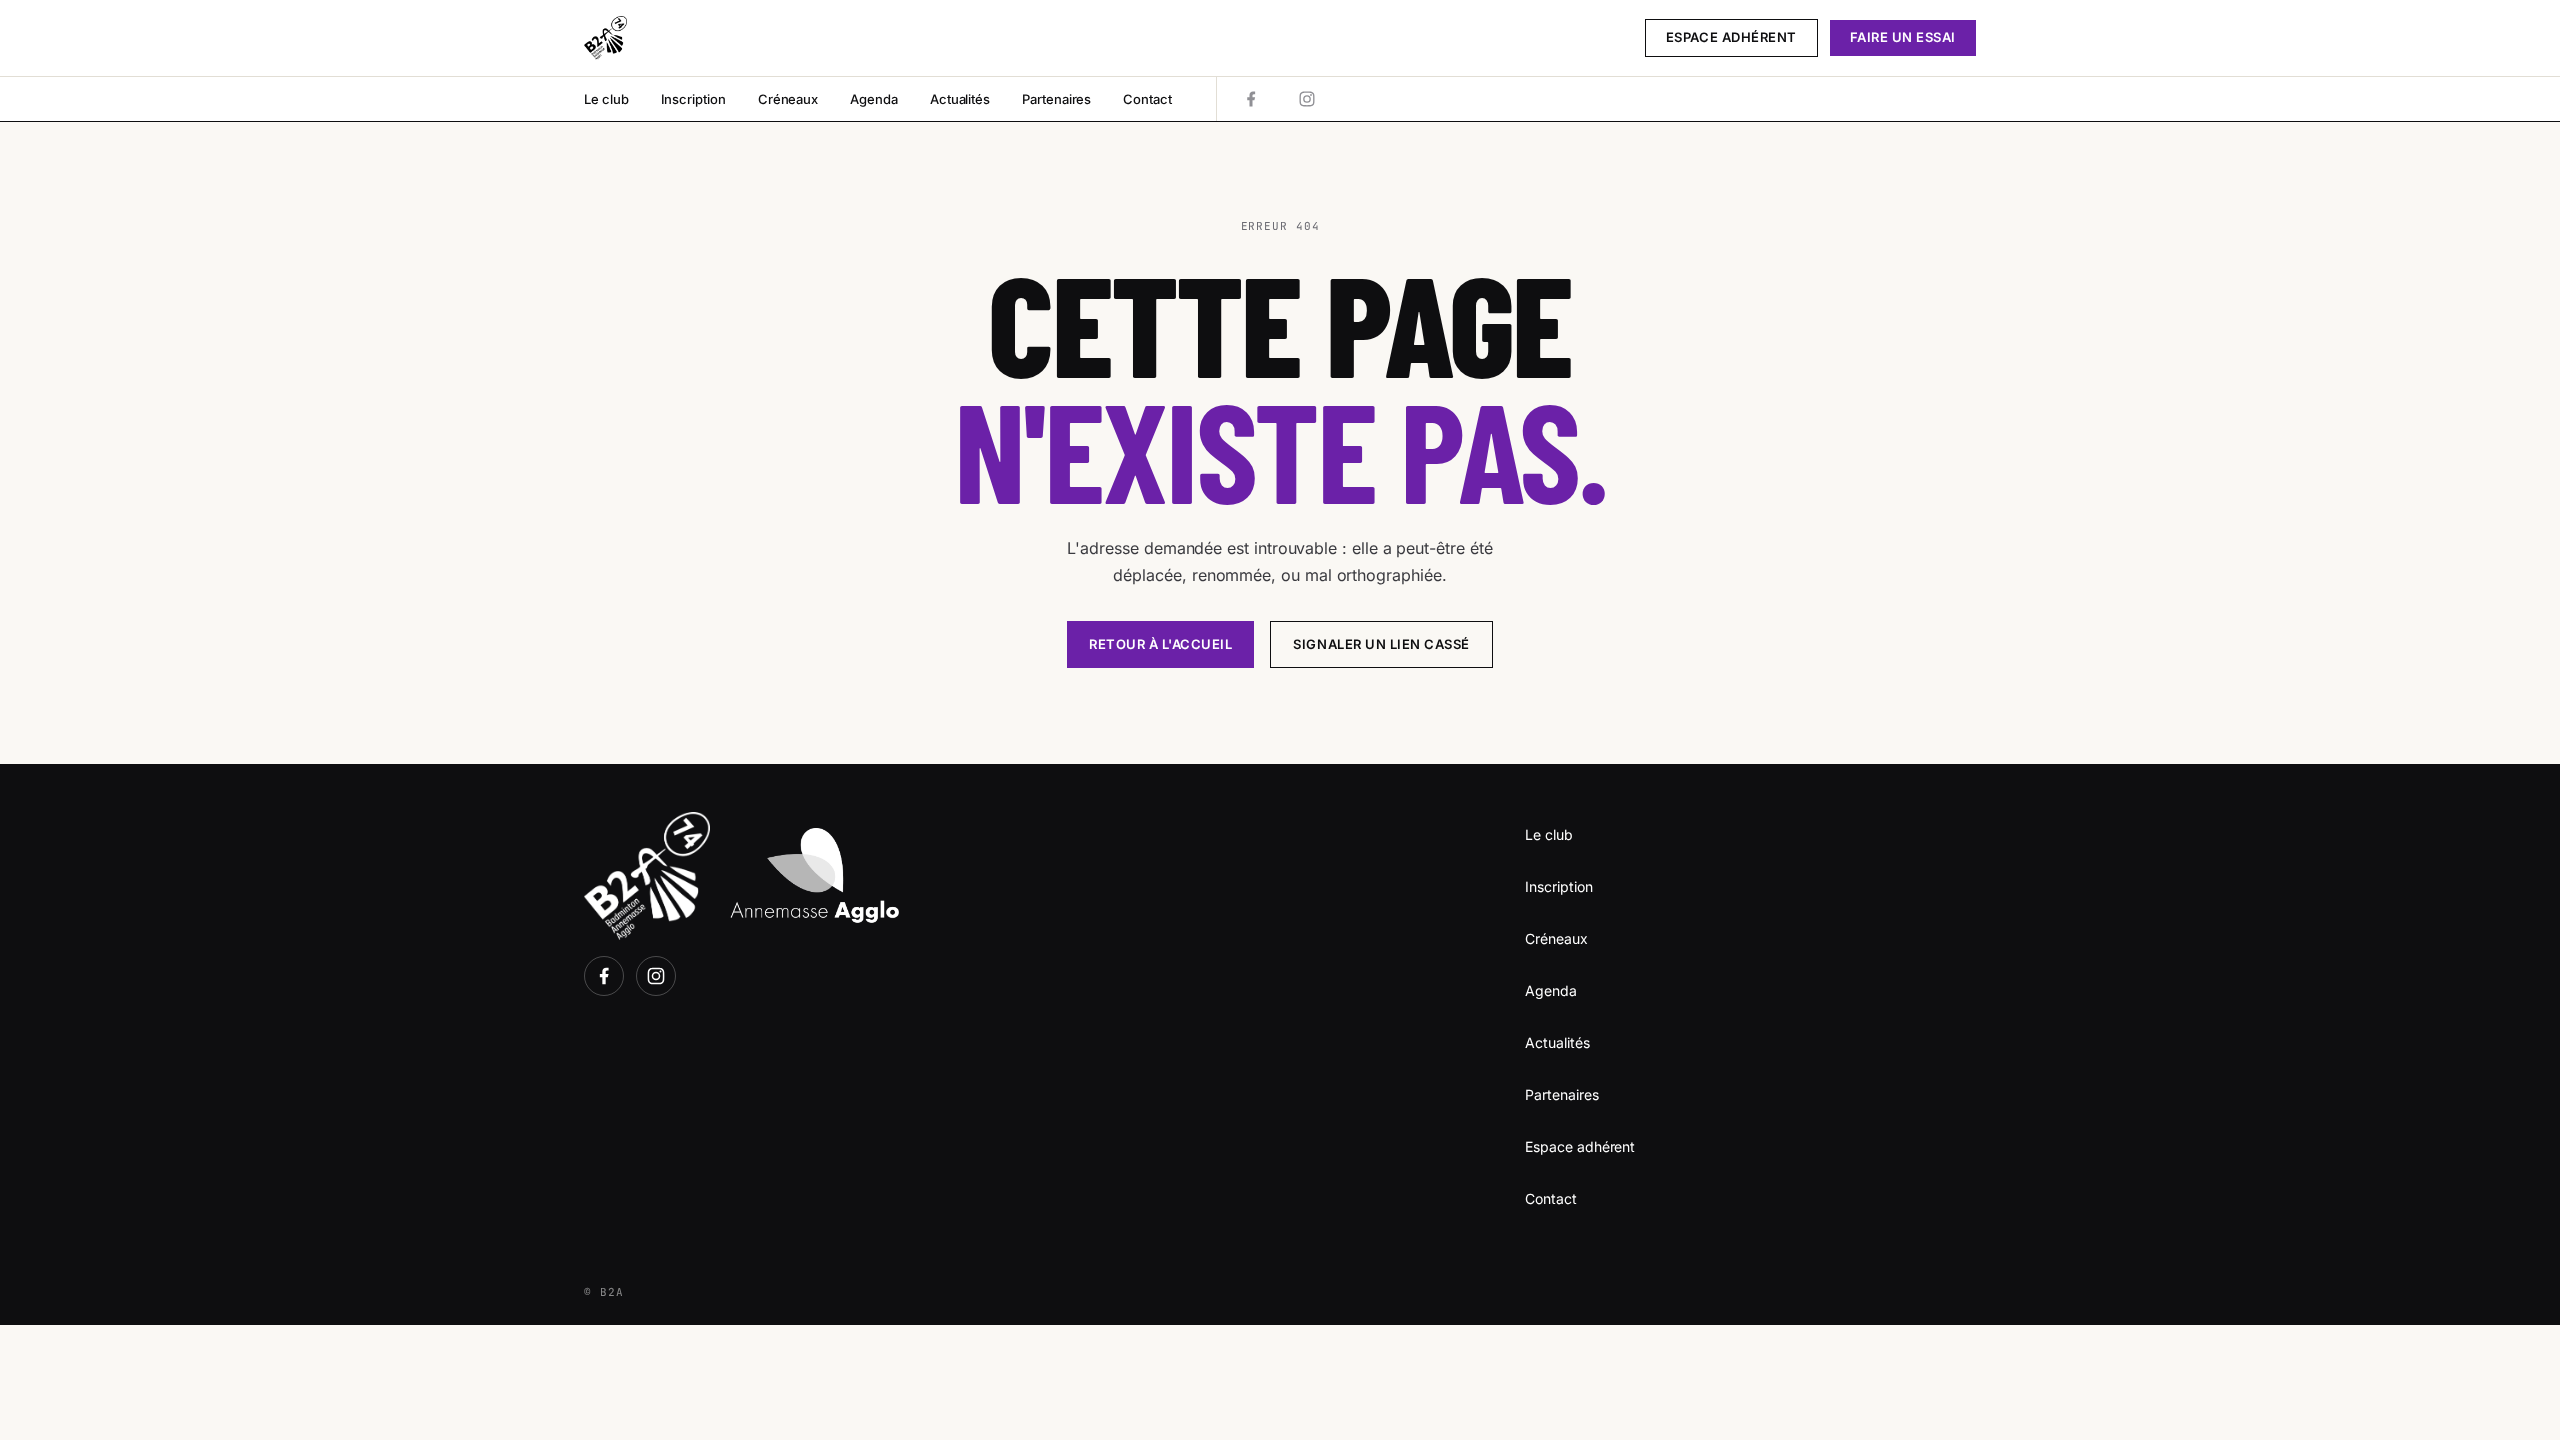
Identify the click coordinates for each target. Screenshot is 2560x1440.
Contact (1147, 99)
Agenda (874, 99)
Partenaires (1056, 99)
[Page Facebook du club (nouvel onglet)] (1251, 99)
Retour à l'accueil (1160, 644)
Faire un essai (1903, 37)
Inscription (693, 99)
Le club (606, 99)
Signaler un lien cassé (1381, 644)
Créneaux (788, 99)
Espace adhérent (1731, 37)
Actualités (960, 99)
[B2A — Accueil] (605, 38)
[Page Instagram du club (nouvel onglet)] (1307, 99)
